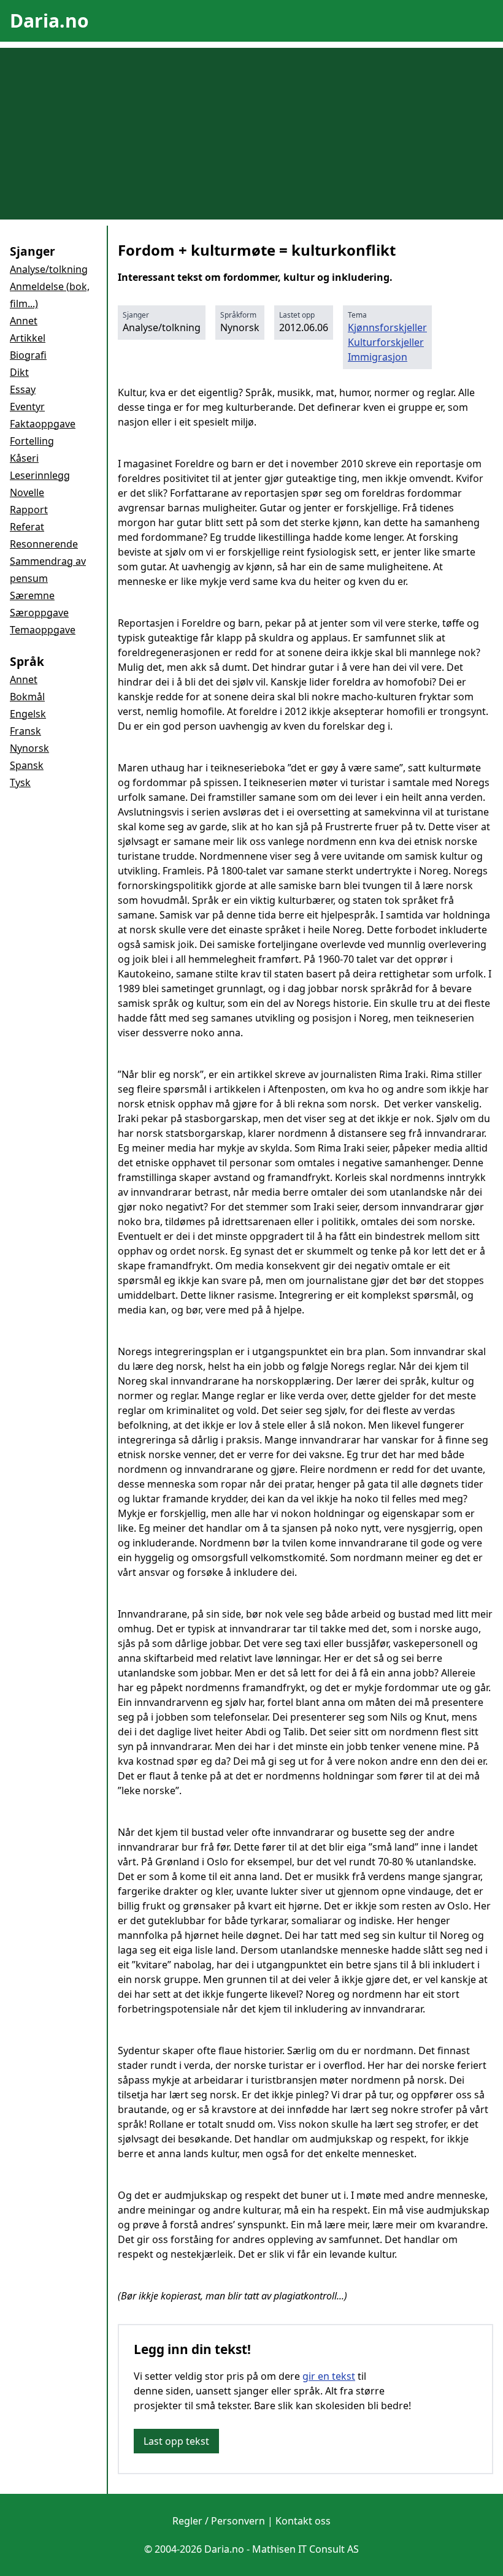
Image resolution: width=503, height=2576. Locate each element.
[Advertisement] (251, 134)
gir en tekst (329, 2376)
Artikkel (28, 338)
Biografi (28, 355)
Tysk (20, 782)
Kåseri (24, 458)
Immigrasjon (378, 357)
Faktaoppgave (43, 424)
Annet (24, 321)
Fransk (25, 731)
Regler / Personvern (219, 2521)
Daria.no (49, 21)
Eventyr (27, 407)
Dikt (19, 372)
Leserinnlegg (40, 475)
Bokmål (27, 697)
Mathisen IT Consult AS (305, 2549)
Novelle (27, 492)
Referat (27, 527)
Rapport (29, 510)
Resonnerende (44, 544)
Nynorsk (29, 748)
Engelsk (28, 714)
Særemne (32, 595)
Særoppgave (39, 613)
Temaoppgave (43, 630)
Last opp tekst (176, 2441)
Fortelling (32, 441)
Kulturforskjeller (386, 342)
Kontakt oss (303, 2521)
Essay (23, 389)
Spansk (27, 765)
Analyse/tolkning (49, 269)
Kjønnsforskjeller (387, 327)
